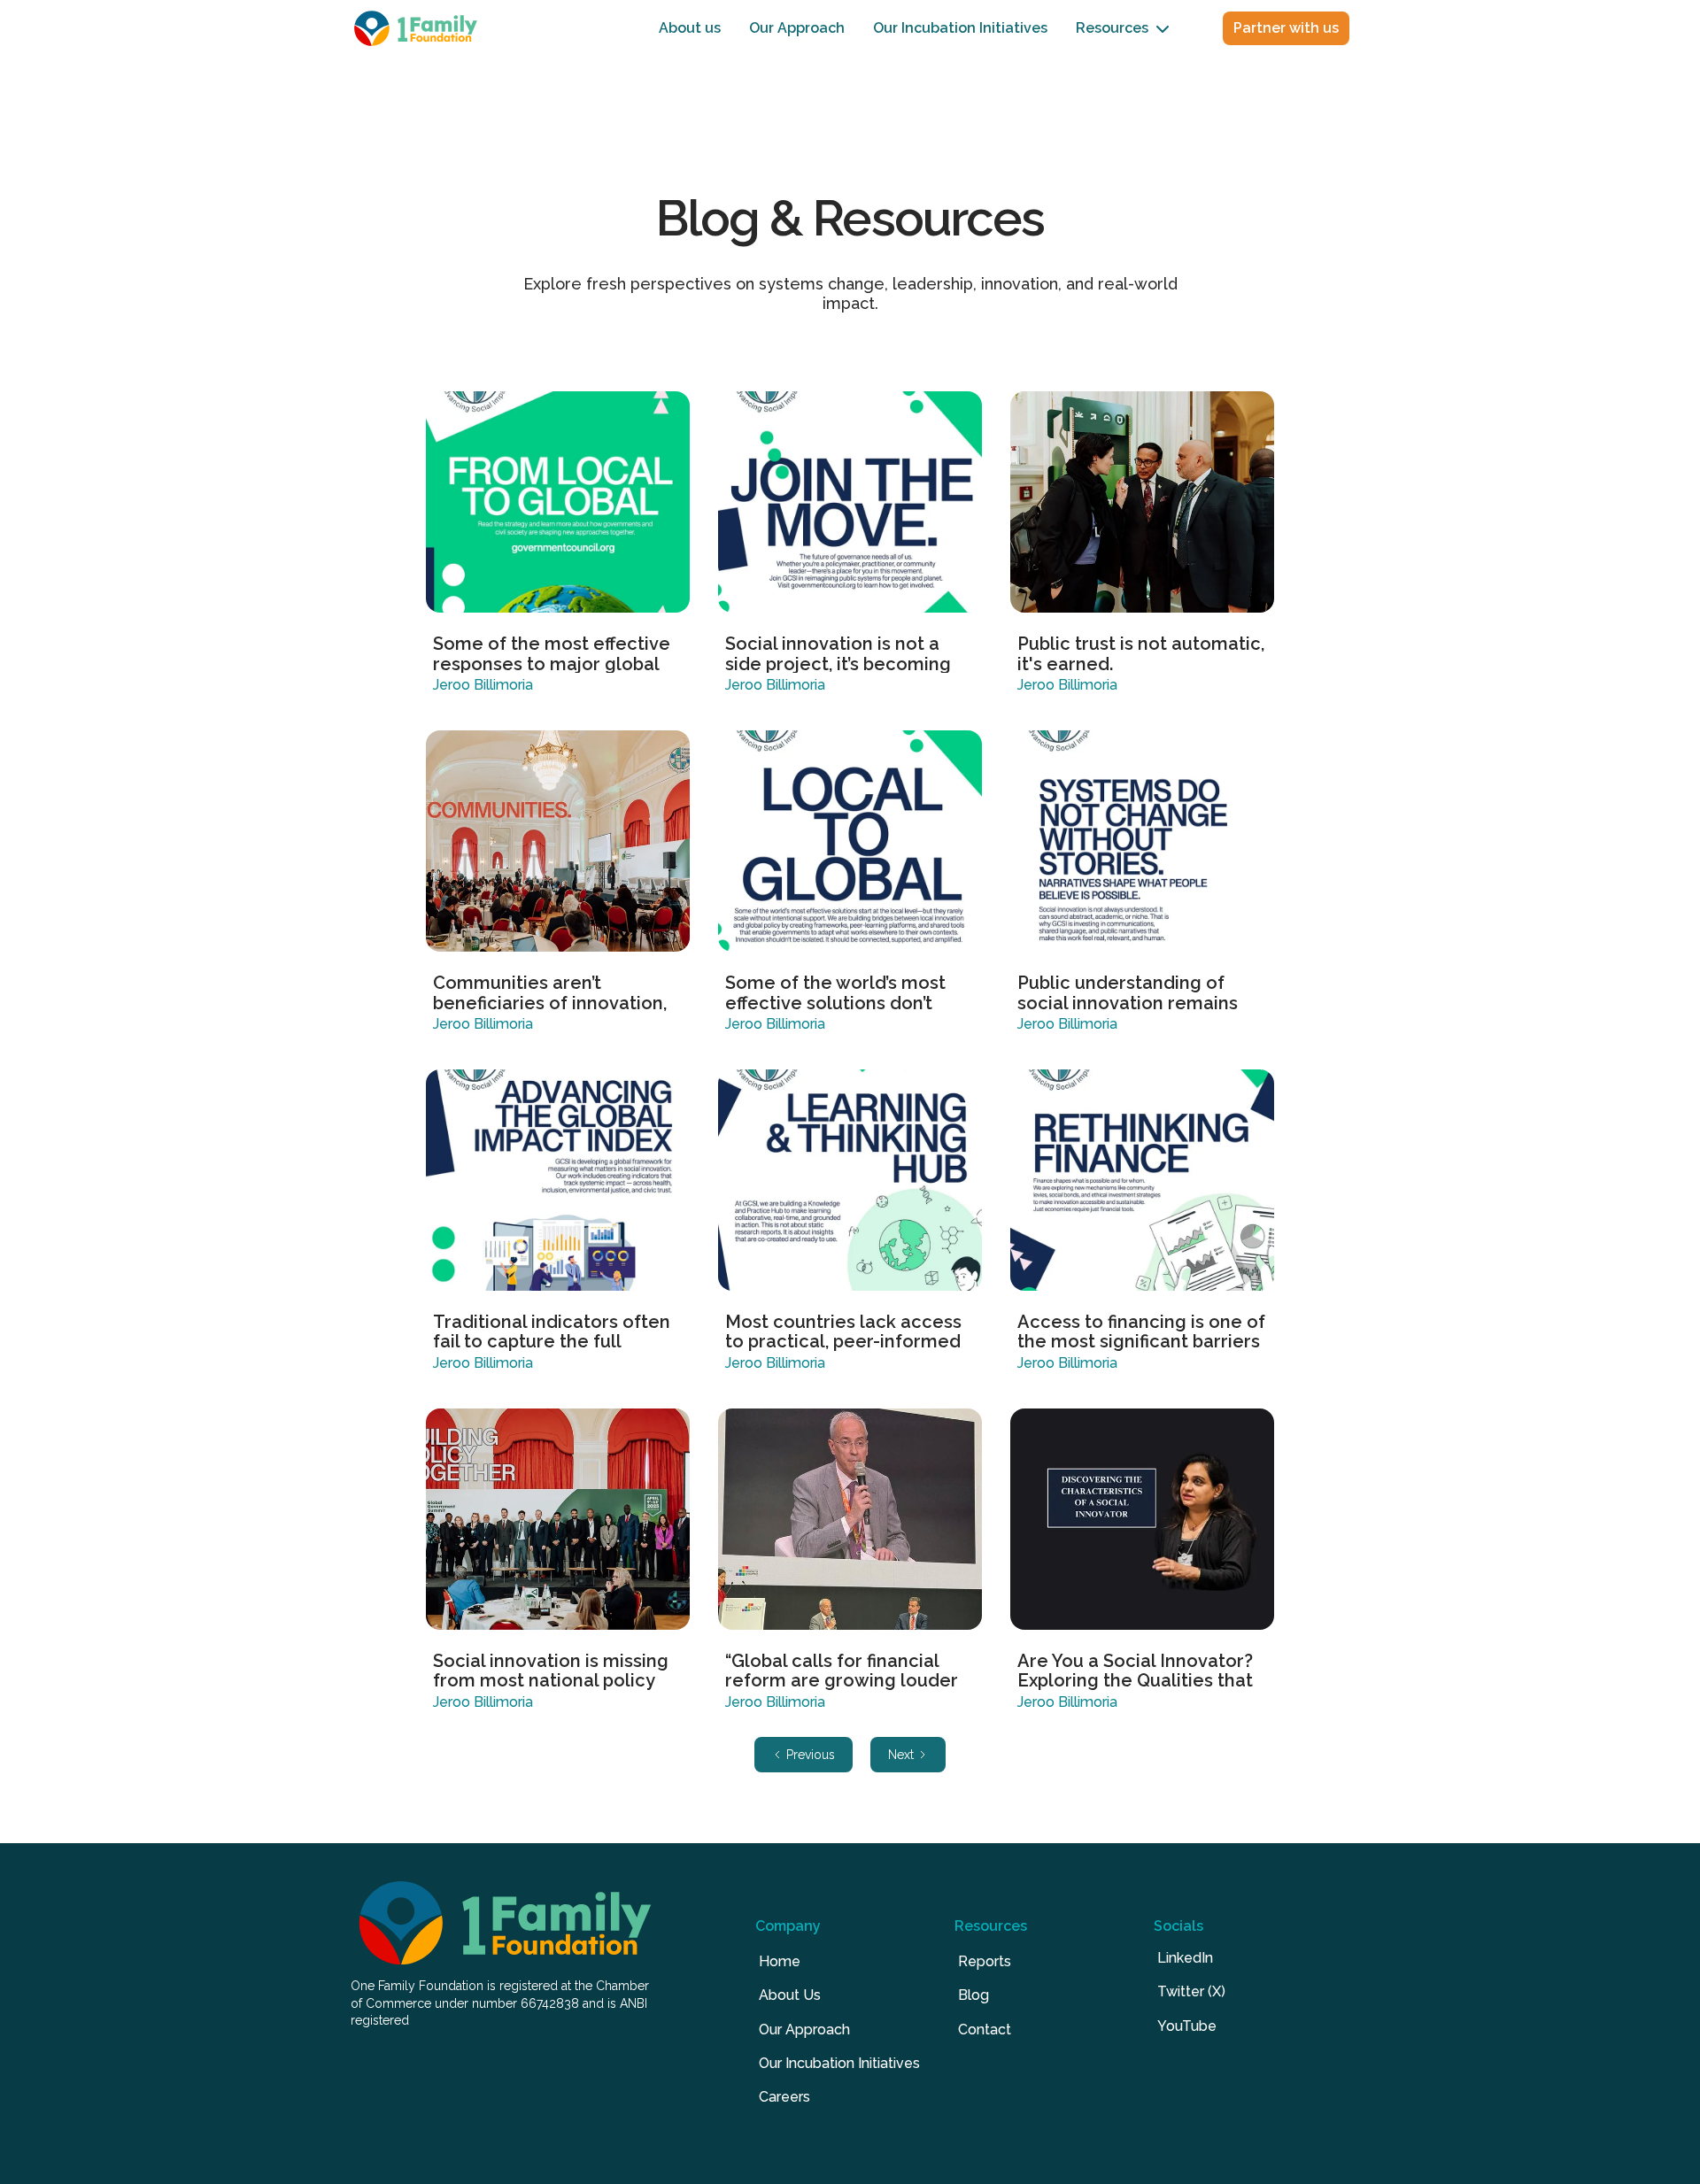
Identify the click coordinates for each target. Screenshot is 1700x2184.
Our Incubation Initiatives (960, 28)
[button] (1123, 29)
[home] (416, 28)
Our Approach (797, 28)
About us (690, 28)
